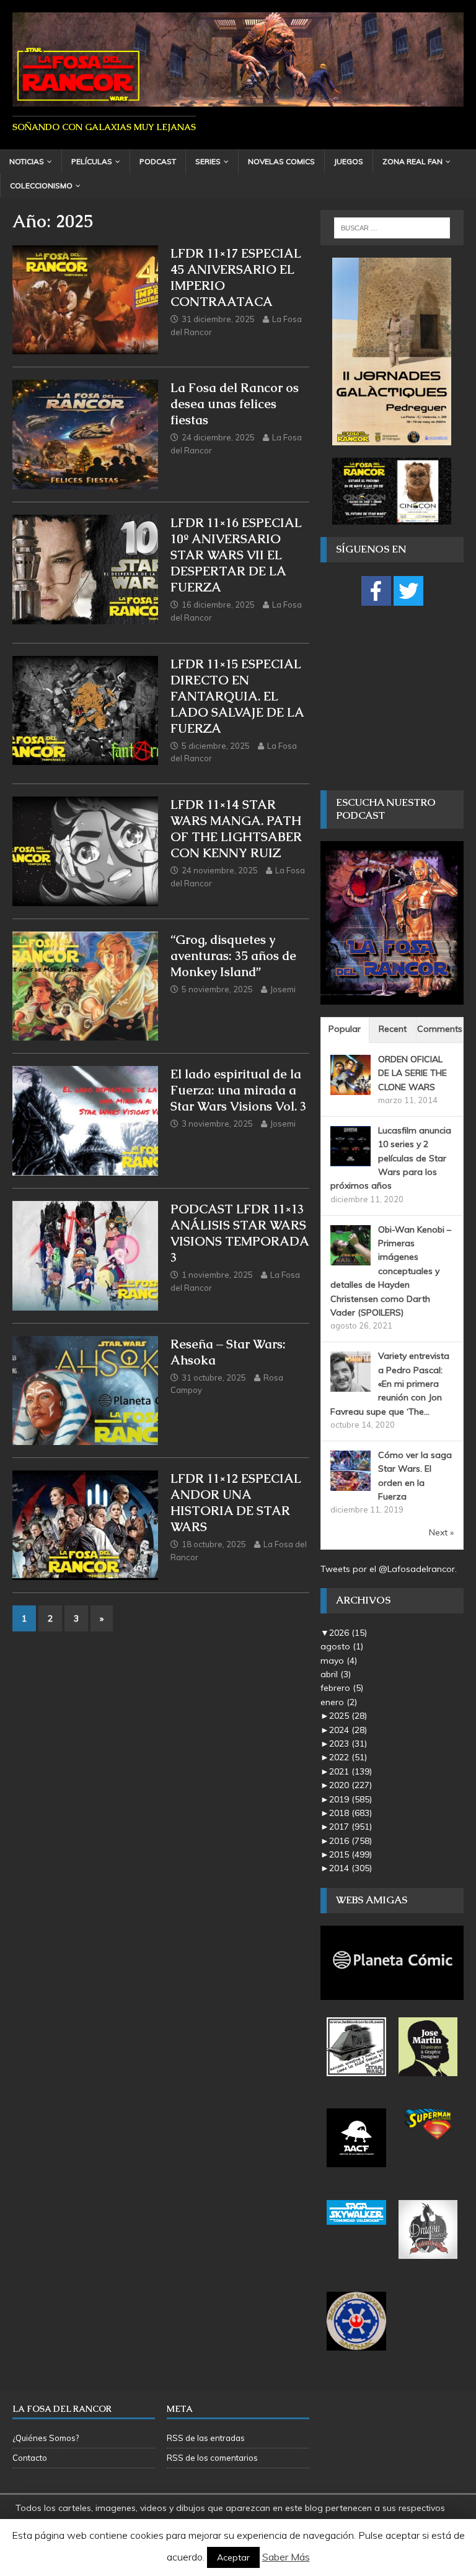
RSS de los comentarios (212, 2458)
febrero (342, 1688)
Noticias (27, 161)
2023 (348, 1744)
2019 (350, 1799)
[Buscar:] (392, 228)
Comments (440, 1029)
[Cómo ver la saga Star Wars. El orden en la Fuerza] (350, 1484)
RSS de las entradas (206, 2438)
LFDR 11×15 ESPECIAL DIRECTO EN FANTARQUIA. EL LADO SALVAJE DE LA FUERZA (237, 696)
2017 (350, 1827)
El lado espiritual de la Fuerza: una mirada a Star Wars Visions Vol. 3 (239, 1090)
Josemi (283, 989)
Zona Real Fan (412, 161)
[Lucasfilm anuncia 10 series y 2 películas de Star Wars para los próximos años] (350, 1159)
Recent (393, 1029)
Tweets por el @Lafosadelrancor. (389, 1569)
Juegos (349, 161)
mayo (339, 1661)
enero (339, 1702)
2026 (348, 1633)
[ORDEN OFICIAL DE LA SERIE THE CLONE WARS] (350, 1088)
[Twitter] (408, 591)
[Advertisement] (398, 697)
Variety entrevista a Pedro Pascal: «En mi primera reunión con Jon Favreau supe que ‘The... (390, 1384)
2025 (348, 1716)
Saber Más (286, 2557)
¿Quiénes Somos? (46, 2438)
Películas (92, 161)
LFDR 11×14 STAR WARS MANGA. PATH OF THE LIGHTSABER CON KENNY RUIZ (236, 829)
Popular (345, 1029)
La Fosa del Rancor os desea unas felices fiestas (235, 404)
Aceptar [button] (233, 2557)
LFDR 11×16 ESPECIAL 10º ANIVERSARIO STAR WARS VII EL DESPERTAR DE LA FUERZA (236, 555)
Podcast (158, 161)
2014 (350, 1868)
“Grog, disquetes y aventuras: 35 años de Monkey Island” (233, 956)
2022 (348, 1757)
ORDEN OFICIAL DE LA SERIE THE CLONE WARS (412, 1073)
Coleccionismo (41, 186)
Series (208, 161)
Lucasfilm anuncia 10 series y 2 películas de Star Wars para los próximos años (391, 1158)
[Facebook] (376, 591)
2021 (350, 1771)
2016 (350, 1841)
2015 (350, 1854)
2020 (350, 1785)
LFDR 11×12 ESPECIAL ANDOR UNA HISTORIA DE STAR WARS (236, 1503)
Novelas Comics (281, 161)
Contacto (30, 2458)
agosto (342, 1646)
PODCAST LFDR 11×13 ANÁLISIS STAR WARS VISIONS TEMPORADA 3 (240, 1233)
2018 (350, 1813)
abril (336, 1674)
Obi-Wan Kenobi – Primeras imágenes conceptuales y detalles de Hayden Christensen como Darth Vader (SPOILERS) (391, 1271)
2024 (348, 1730)
